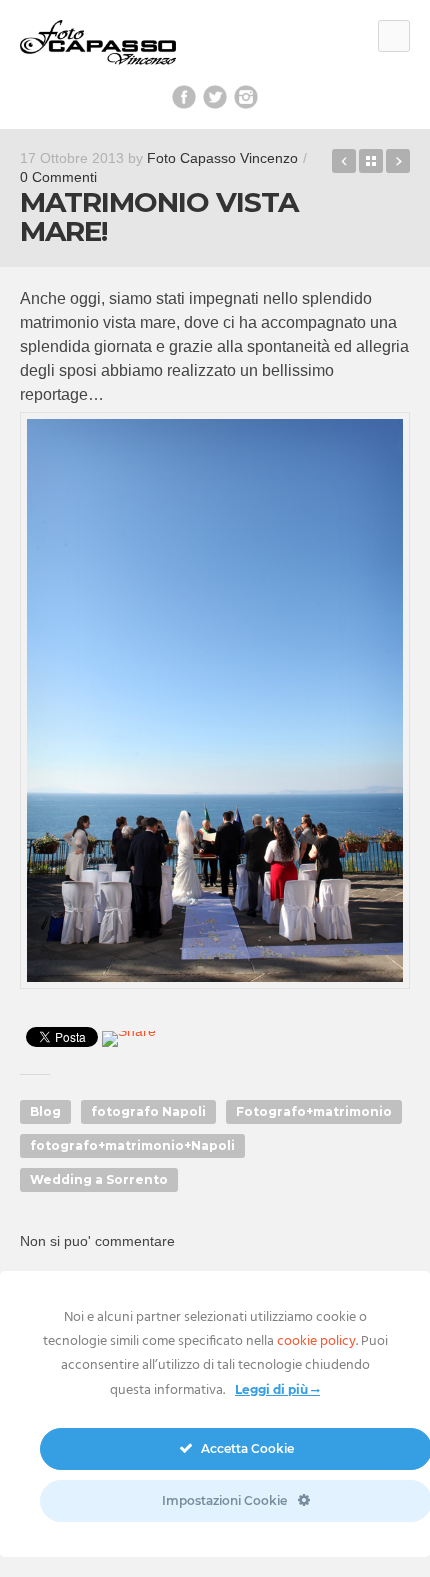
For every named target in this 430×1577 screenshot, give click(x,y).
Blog (45, 1111)
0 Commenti (58, 177)
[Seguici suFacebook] (184, 97)
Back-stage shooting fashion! (344, 161)
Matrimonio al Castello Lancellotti (398, 161)
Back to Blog (371, 161)
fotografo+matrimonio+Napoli (132, 1145)
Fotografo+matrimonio (314, 1111)
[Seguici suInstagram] (246, 97)
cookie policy (316, 1341)
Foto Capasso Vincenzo (222, 158)
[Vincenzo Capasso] (98, 44)
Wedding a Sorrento (99, 1179)
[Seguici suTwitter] (215, 97)
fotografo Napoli (148, 1111)
